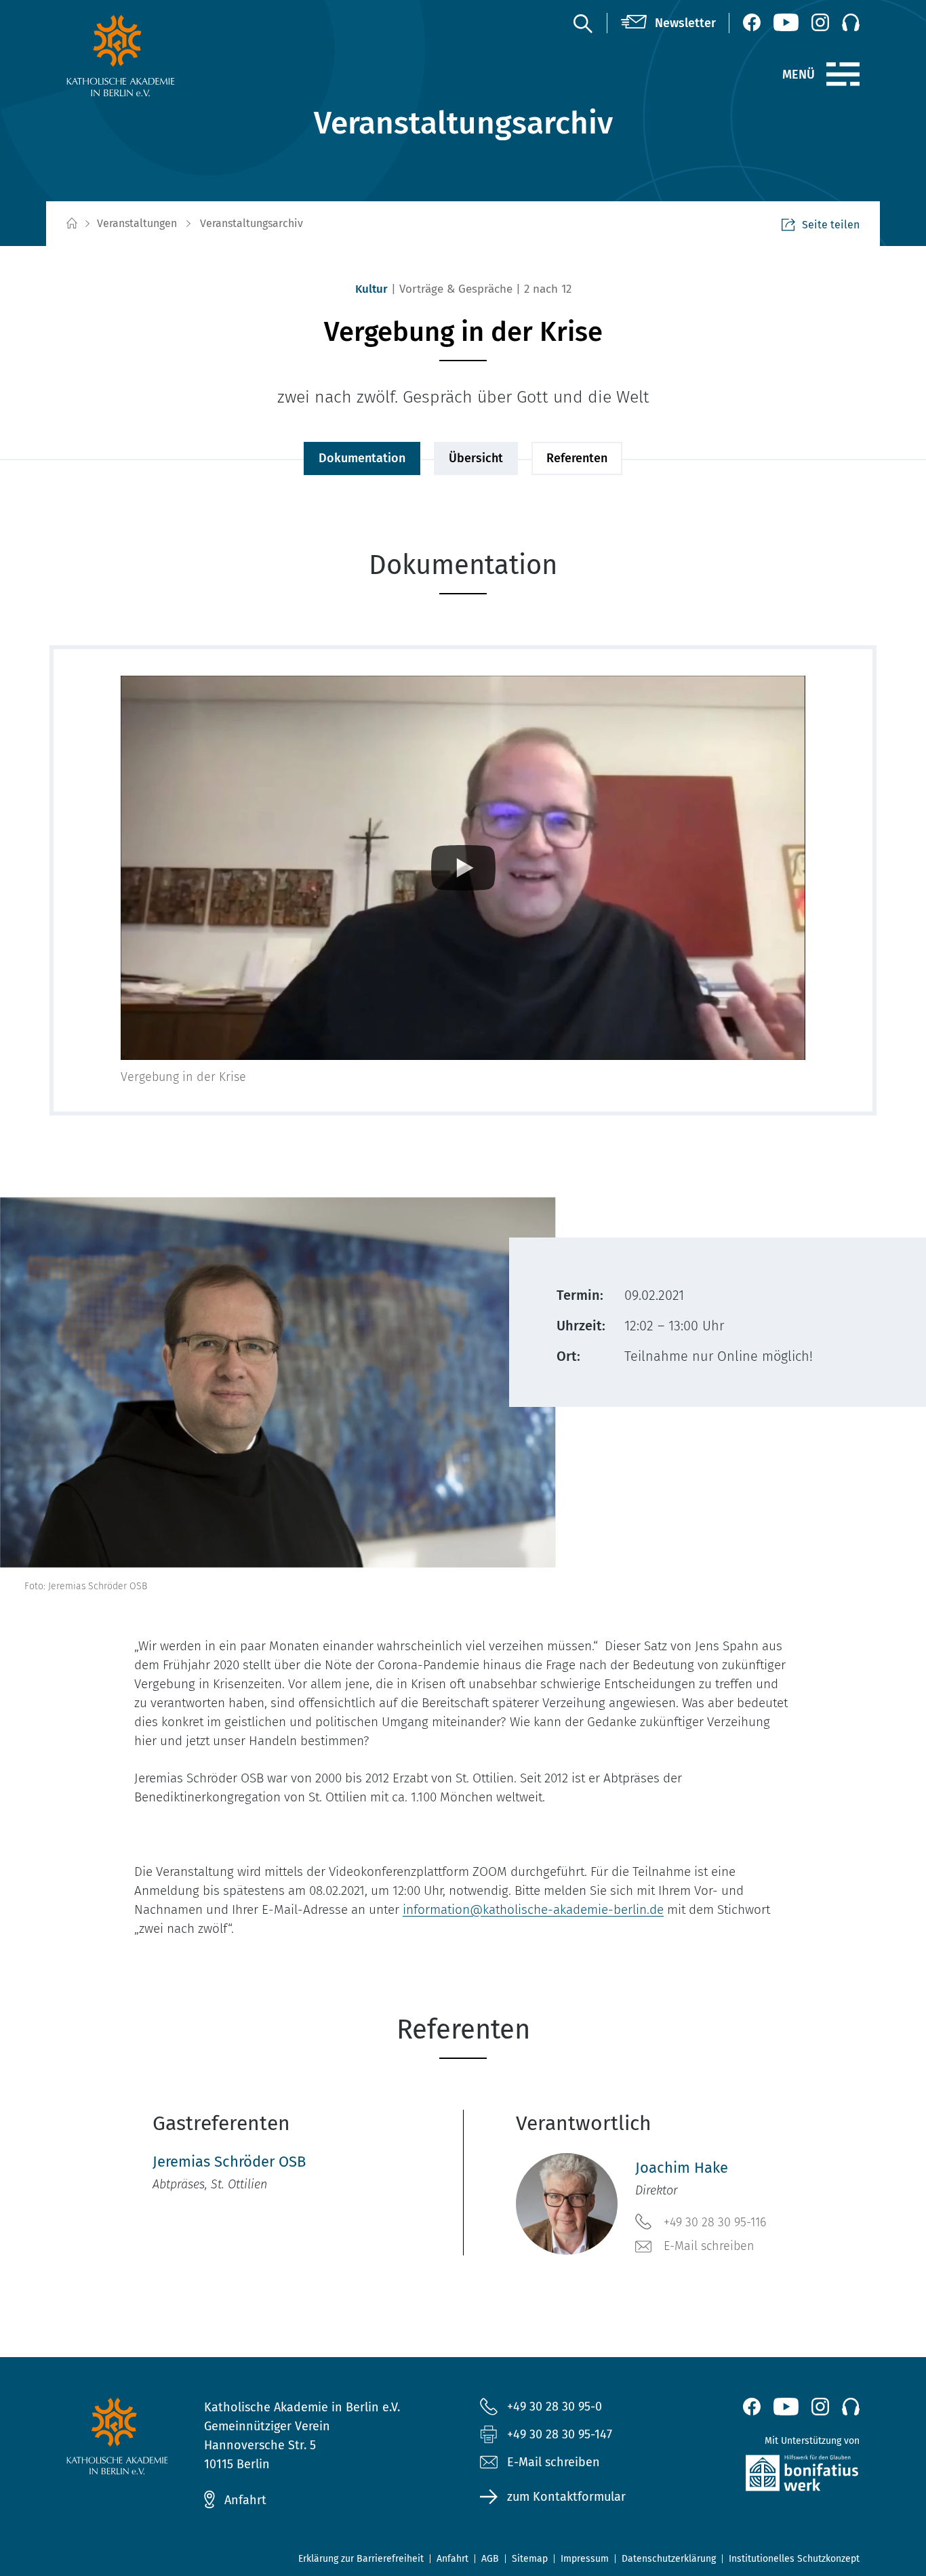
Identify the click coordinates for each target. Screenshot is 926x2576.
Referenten (577, 458)
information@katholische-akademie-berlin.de (533, 1909)
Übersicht (476, 458)
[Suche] (582, 23)
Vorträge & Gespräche (456, 289)
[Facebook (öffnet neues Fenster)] (752, 22)
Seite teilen (831, 225)
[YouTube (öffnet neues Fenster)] (786, 22)
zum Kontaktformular (566, 2497)
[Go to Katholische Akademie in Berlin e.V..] (71, 224)
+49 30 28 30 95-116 (715, 2222)
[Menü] (843, 75)
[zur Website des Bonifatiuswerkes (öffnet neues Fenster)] (773, 2476)
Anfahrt (245, 2500)
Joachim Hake (682, 2168)
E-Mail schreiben (709, 2246)
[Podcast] (851, 22)
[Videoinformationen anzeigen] (463, 868)
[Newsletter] (668, 23)
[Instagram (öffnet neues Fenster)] (820, 22)
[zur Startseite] (153, 56)
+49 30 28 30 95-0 (555, 2407)
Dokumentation (362, 458)
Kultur (371, 289)
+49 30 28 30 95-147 (560, 2434)
